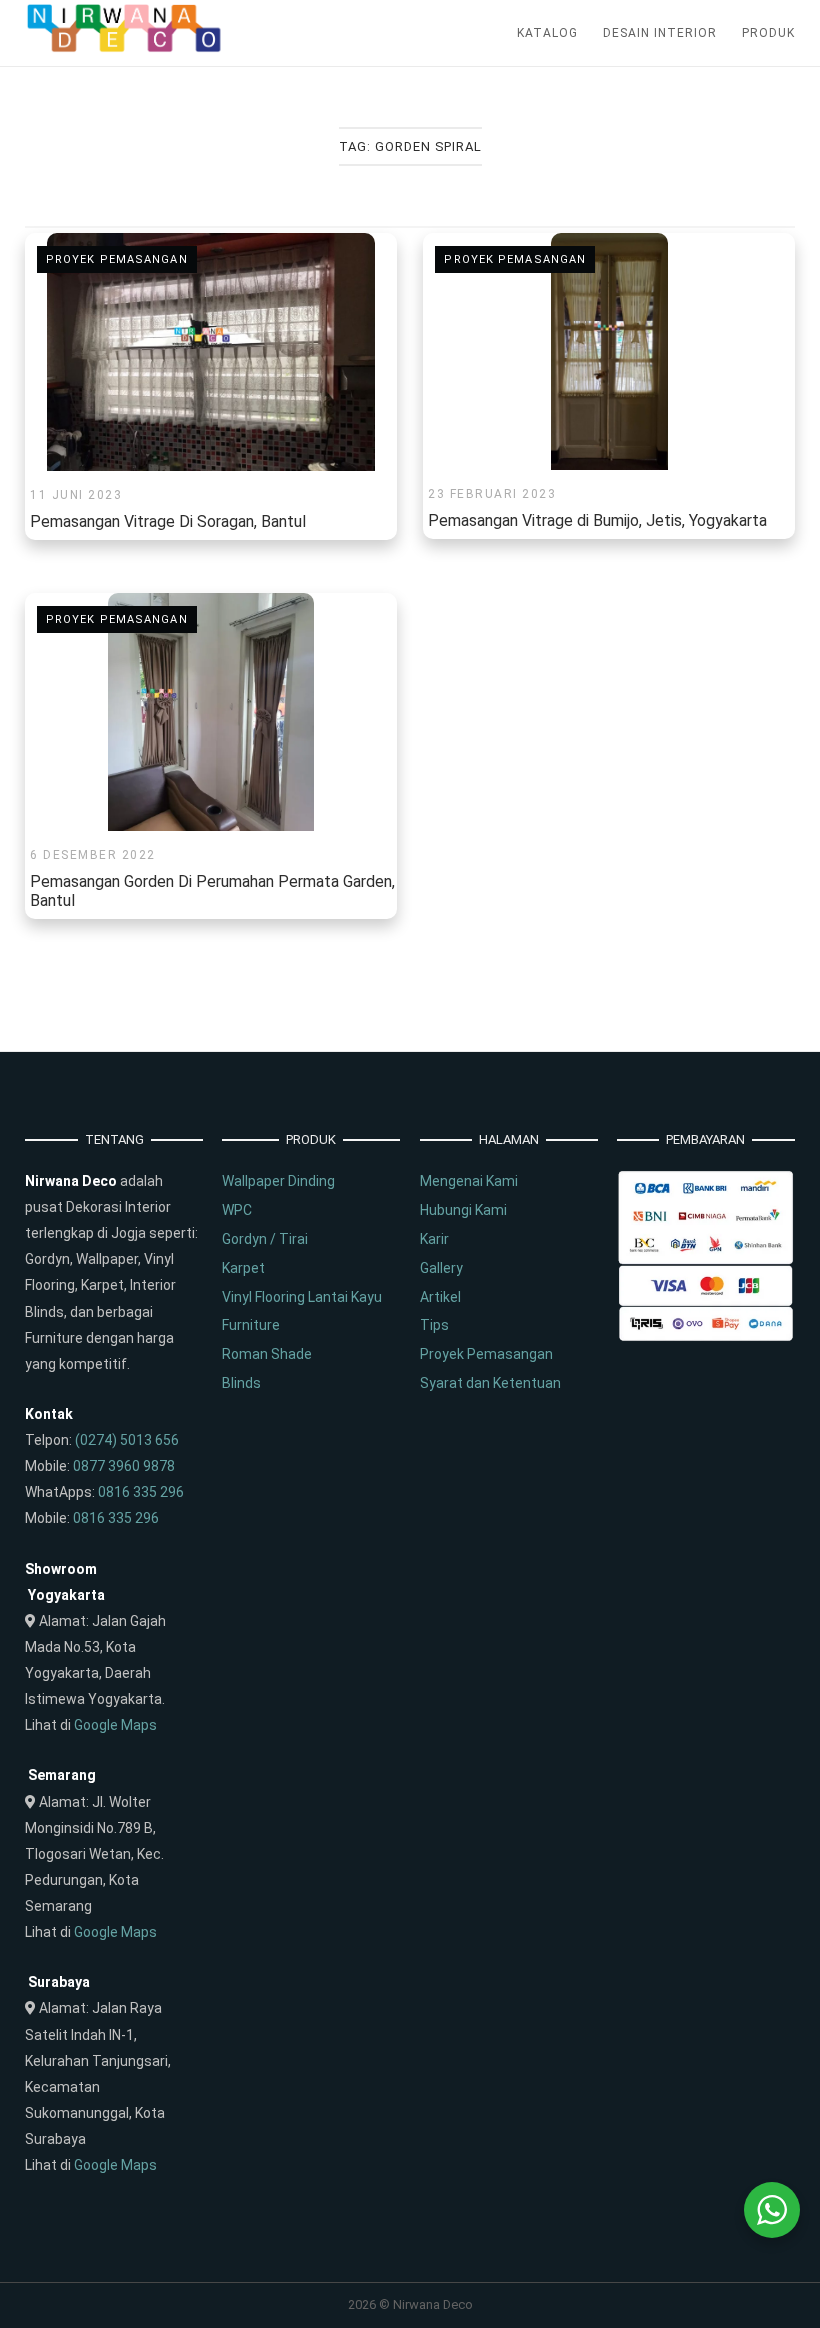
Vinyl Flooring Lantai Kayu (302, 1297)
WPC (237, 1210)
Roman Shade (267, 1354)
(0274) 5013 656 (127, 1440)
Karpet (243, 1268)
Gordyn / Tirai (265, 1239)
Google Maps (115, 1725)
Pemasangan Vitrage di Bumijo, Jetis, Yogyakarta (597, 520)
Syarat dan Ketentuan (490, 1383)
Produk (768, 33)
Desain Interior (660, 33)
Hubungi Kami (463, 1210)
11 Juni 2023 (76, 495)
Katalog (547, 33)
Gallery (441, 1268)
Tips (434, 1325)
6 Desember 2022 (93, 855)
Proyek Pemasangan (117, 259)
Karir (434, 1239)
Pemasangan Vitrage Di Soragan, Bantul (168, 521)
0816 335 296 (141, 1492)
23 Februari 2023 (492, 494)
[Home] (125, 48)
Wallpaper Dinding (278, 1181)
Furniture (251, 1325)
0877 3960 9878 (124, 1466)
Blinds (241, 1383)
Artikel (440, 1297)
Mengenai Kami (469, 1181)
